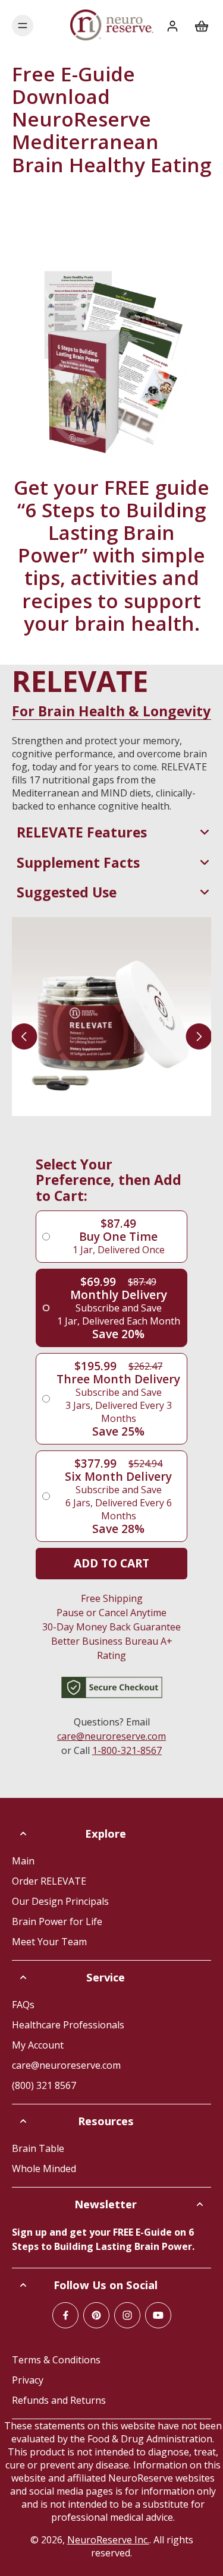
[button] (111, 1564)
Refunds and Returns (59, 2400)
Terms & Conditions (56, 2360)
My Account (38, 2045)
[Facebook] (65, 2315)
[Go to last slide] (24, 1036)
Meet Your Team (49, 1942)
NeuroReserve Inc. (108, 2540)
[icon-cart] (198, 26)
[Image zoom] (111, 1017)
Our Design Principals (60, 1901)
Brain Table (38, 2148)
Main (23, 1861)
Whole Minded (44, 2169)
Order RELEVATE (49, 1881)
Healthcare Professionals (68, 2025)
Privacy (28, 2380)
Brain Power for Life (57, 1921)
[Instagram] (127, 2315)
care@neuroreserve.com (111, 1736)
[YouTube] (158, 2315)
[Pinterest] (96, 2315)
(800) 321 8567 (44, 2085)
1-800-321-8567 (127, 1750)
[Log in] (172, 26)
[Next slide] (199, 1036)
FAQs (23, 2005)
